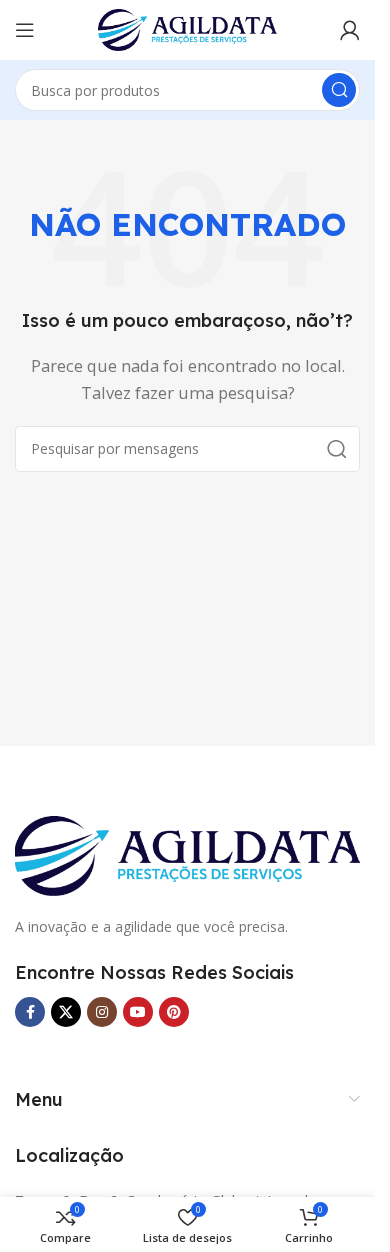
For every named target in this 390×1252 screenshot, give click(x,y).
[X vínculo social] (66, 1012)
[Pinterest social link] (174, 1012)
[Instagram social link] (102, 1012)
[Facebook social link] (30, 1012)
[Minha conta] (350, 30)
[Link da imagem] (187, 854)
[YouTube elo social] (138, 1012)
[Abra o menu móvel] (25, 30)
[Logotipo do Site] (188, 28)
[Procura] (339, 90)
